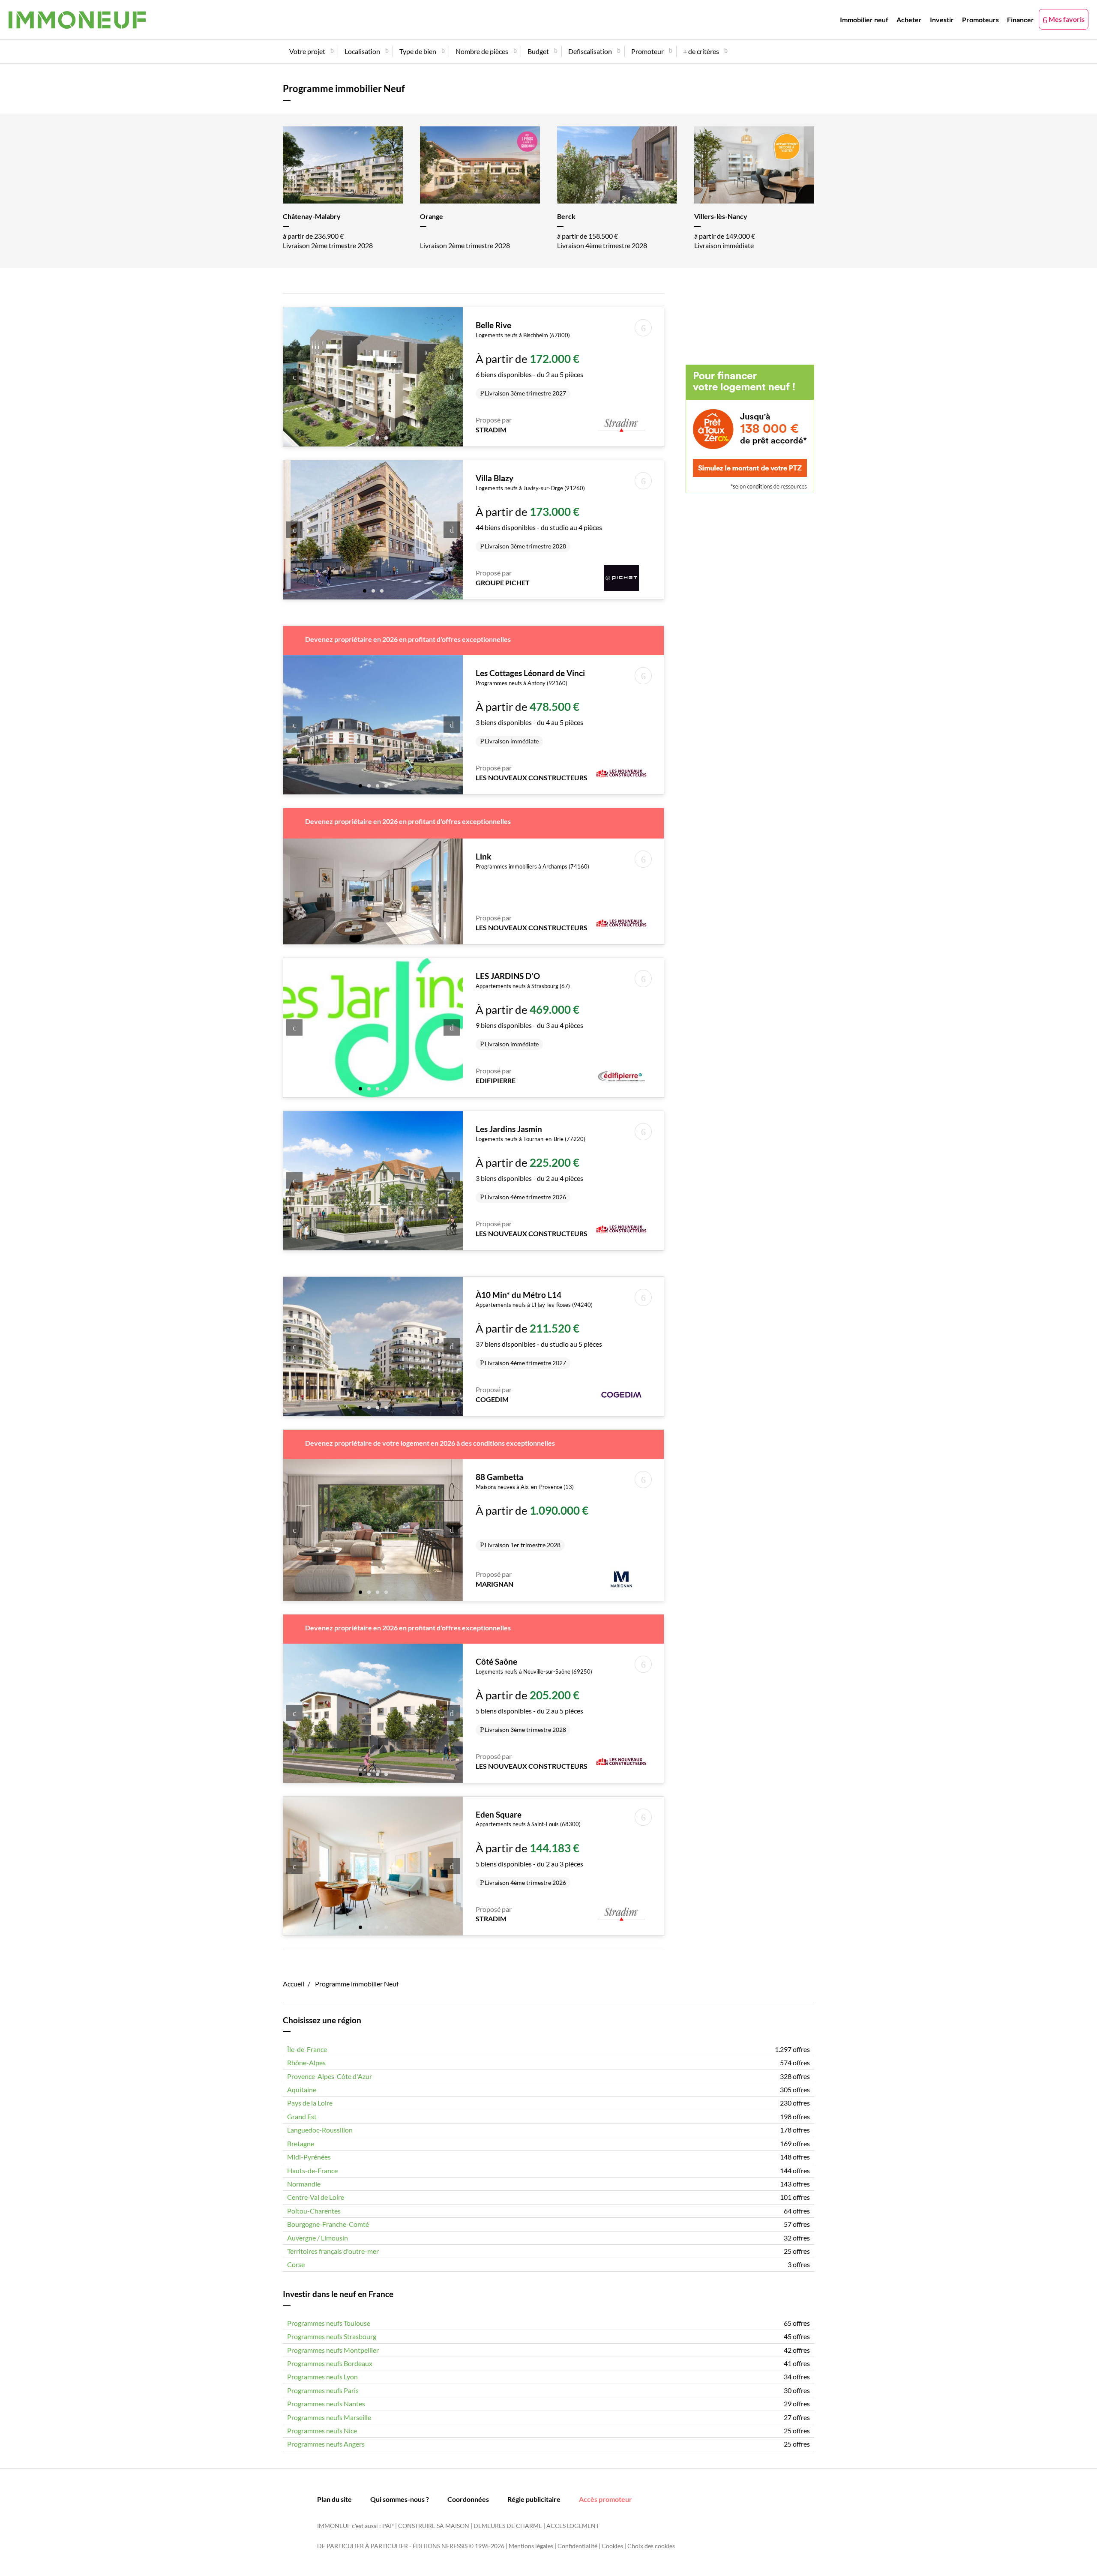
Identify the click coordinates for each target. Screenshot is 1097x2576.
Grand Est (302, 2116)
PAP (388, 2526)
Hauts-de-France (312, 2170)
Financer (1021, 19)
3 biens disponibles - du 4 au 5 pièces (530, 707)
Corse (296, 2264)
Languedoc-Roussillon (320, 2130)
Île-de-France (307, 2049)
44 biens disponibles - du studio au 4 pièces (539, 512)
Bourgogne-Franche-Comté (328, 2224)
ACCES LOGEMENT (573, 2526)
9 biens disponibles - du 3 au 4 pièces (529, 1009)
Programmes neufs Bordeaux (330, 2363)
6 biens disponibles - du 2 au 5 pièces (529, 359)
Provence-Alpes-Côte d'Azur (330, 2076)
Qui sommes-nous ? (400, 2499)
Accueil (294, 1984)
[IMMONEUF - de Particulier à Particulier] (77, 20)
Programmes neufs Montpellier (333, 2350)
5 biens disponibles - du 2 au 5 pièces (534, 1695)
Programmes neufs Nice (322, 2431)
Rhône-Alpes (306, 2062)
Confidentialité (577, 2546)
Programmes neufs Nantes (326, 2404)
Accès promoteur (605, 2499)
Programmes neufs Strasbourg (332, 2336)
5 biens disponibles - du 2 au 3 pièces (529, 1848)
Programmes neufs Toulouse (329, 2323)
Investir (942, 19)
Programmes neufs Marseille (329, 2417)
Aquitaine (302, 2089)
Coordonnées (468, 2499)
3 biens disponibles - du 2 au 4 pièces (531, 1162)
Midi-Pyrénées (309, 2157)
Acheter (909, 19)
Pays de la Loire (310, 2103)
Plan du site (334, 2499)
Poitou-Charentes (314, 2211)
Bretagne (301, 2143)
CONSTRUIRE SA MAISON (434, 2526)
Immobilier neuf (864, 19)
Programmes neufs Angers (326, 2444)
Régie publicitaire (534, 2499)
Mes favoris (1066, 19)
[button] (360, 437)
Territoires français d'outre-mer (333, 2251)
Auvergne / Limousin (318, 2238)
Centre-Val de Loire (316, 2197)
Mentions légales (531, 2546)
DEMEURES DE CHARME (508, 2526)
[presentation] (294, 377)
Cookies (612, 2546)
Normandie (304, 2184)
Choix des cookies (651, 2546)
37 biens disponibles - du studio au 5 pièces (539, 1328)
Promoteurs (980, 19)
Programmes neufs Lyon (322, 2377)
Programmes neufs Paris (323, 2390)
